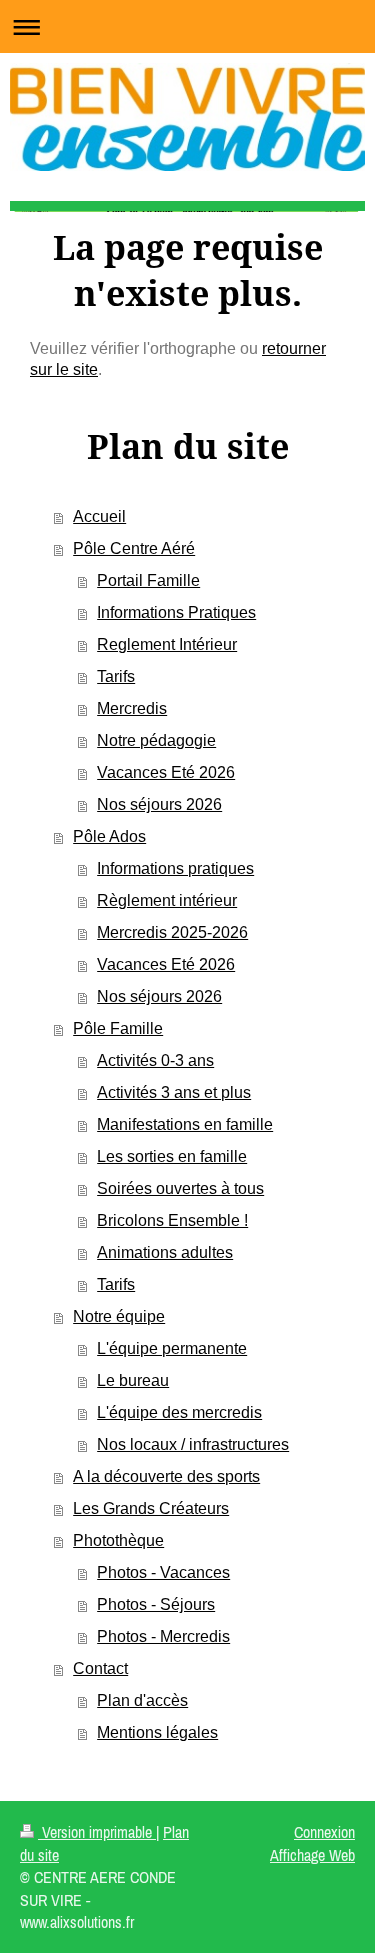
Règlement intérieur (167, 900)
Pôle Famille (118, 1028)
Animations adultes (165, 1252)
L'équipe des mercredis (179, 1412)
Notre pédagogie (156, 740)
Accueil (99, 516)
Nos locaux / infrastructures (193, 1444)
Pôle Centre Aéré (134, 548)
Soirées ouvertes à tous (180, 1188)
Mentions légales (157, 1732)
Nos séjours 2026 (159, 804)
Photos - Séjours (156, 1604)
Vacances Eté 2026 (166, 772)
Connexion (324, 1832)
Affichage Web (312, 1855)
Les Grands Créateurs (151, 1508)
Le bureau (133, 1380)
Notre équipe (119, 1316)
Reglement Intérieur (167, 644)
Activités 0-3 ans (155, 1060)
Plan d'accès (142, 1700)
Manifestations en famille (185, 1124)
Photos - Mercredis (163, 1636)
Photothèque (118, 1540)
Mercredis (132, 708)
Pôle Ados (109, 836)
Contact (100, 1668)
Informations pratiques (175, 868)
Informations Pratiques (176, 612)
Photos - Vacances (163, 1572)
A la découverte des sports (166, 1476)
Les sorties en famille (172, 1156)
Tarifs (116, 676)
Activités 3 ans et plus (174, 1092)
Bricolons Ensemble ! (172, 1220)
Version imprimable (97, 1832)
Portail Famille (148, 580)
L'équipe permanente (172, 1348)
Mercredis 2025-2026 (172, 932)
